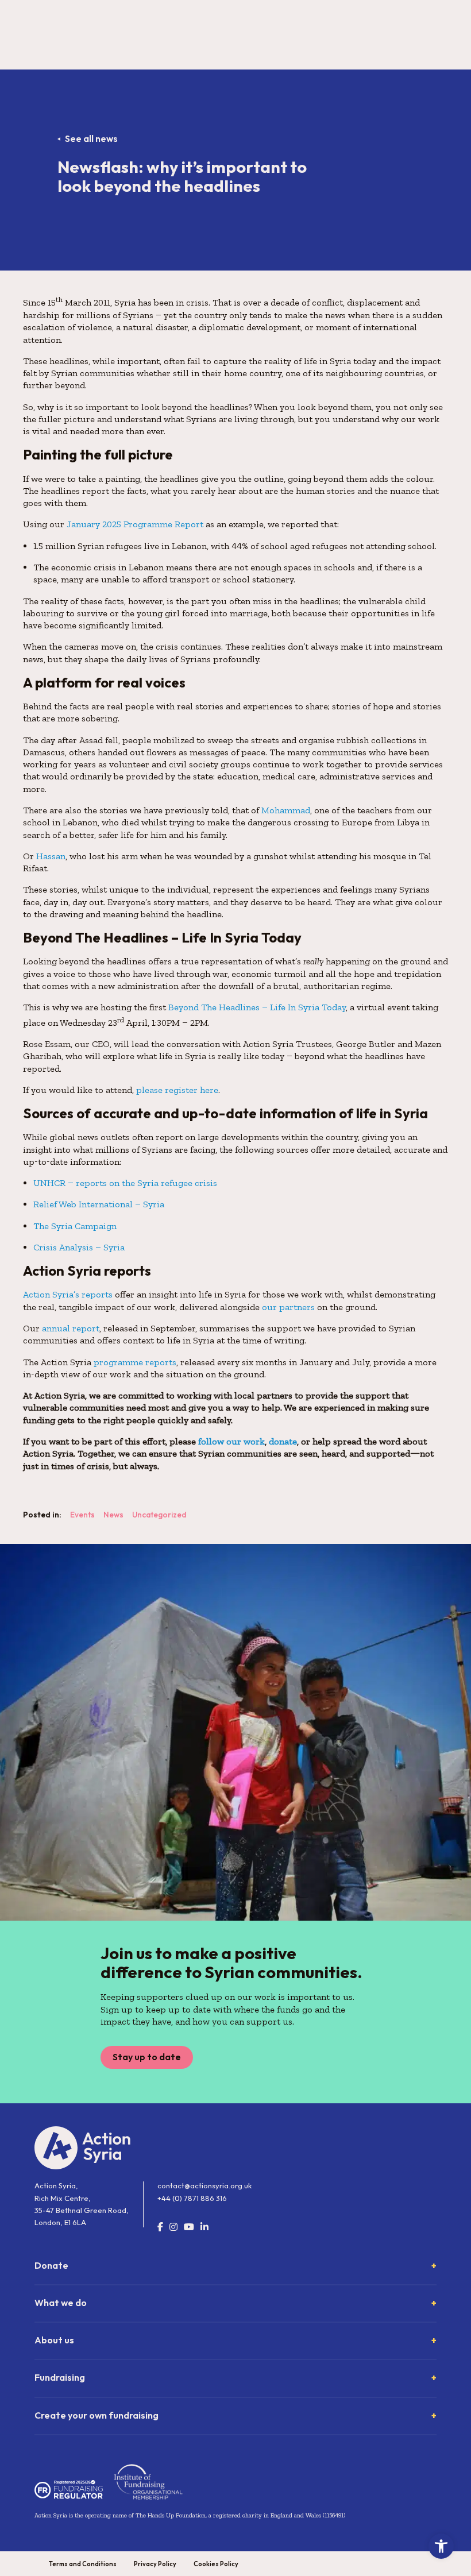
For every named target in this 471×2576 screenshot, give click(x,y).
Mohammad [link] (286, 810)
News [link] (113, 1515)
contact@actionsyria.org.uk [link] (204, 2185)
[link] (441, 2546)
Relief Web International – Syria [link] (99, 1204)
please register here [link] (177, 1090)
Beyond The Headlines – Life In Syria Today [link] (257, 1007)
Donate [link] (51, 2265)
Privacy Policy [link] (155, 2564)
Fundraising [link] (60, 2377)
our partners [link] (288, 1307)
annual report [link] (71, 1328)
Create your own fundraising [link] (96, 2415)
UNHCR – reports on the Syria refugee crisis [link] (125, 1183)
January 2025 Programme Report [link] (135, 524)
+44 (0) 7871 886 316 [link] (192, 2198)
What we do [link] (61, 2303)
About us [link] (54, 2340)
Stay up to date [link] (147, 2057)
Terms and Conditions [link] (83, 2564)
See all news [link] (91, 138)
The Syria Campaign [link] (75, 1226)
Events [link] (82, 1515)
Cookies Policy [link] (216, 2564)
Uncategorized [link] (159, 1515)
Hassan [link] (51, 856)
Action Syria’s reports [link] (68, 1294)
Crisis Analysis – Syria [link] (79, 1247)
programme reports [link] (135, 1362)
